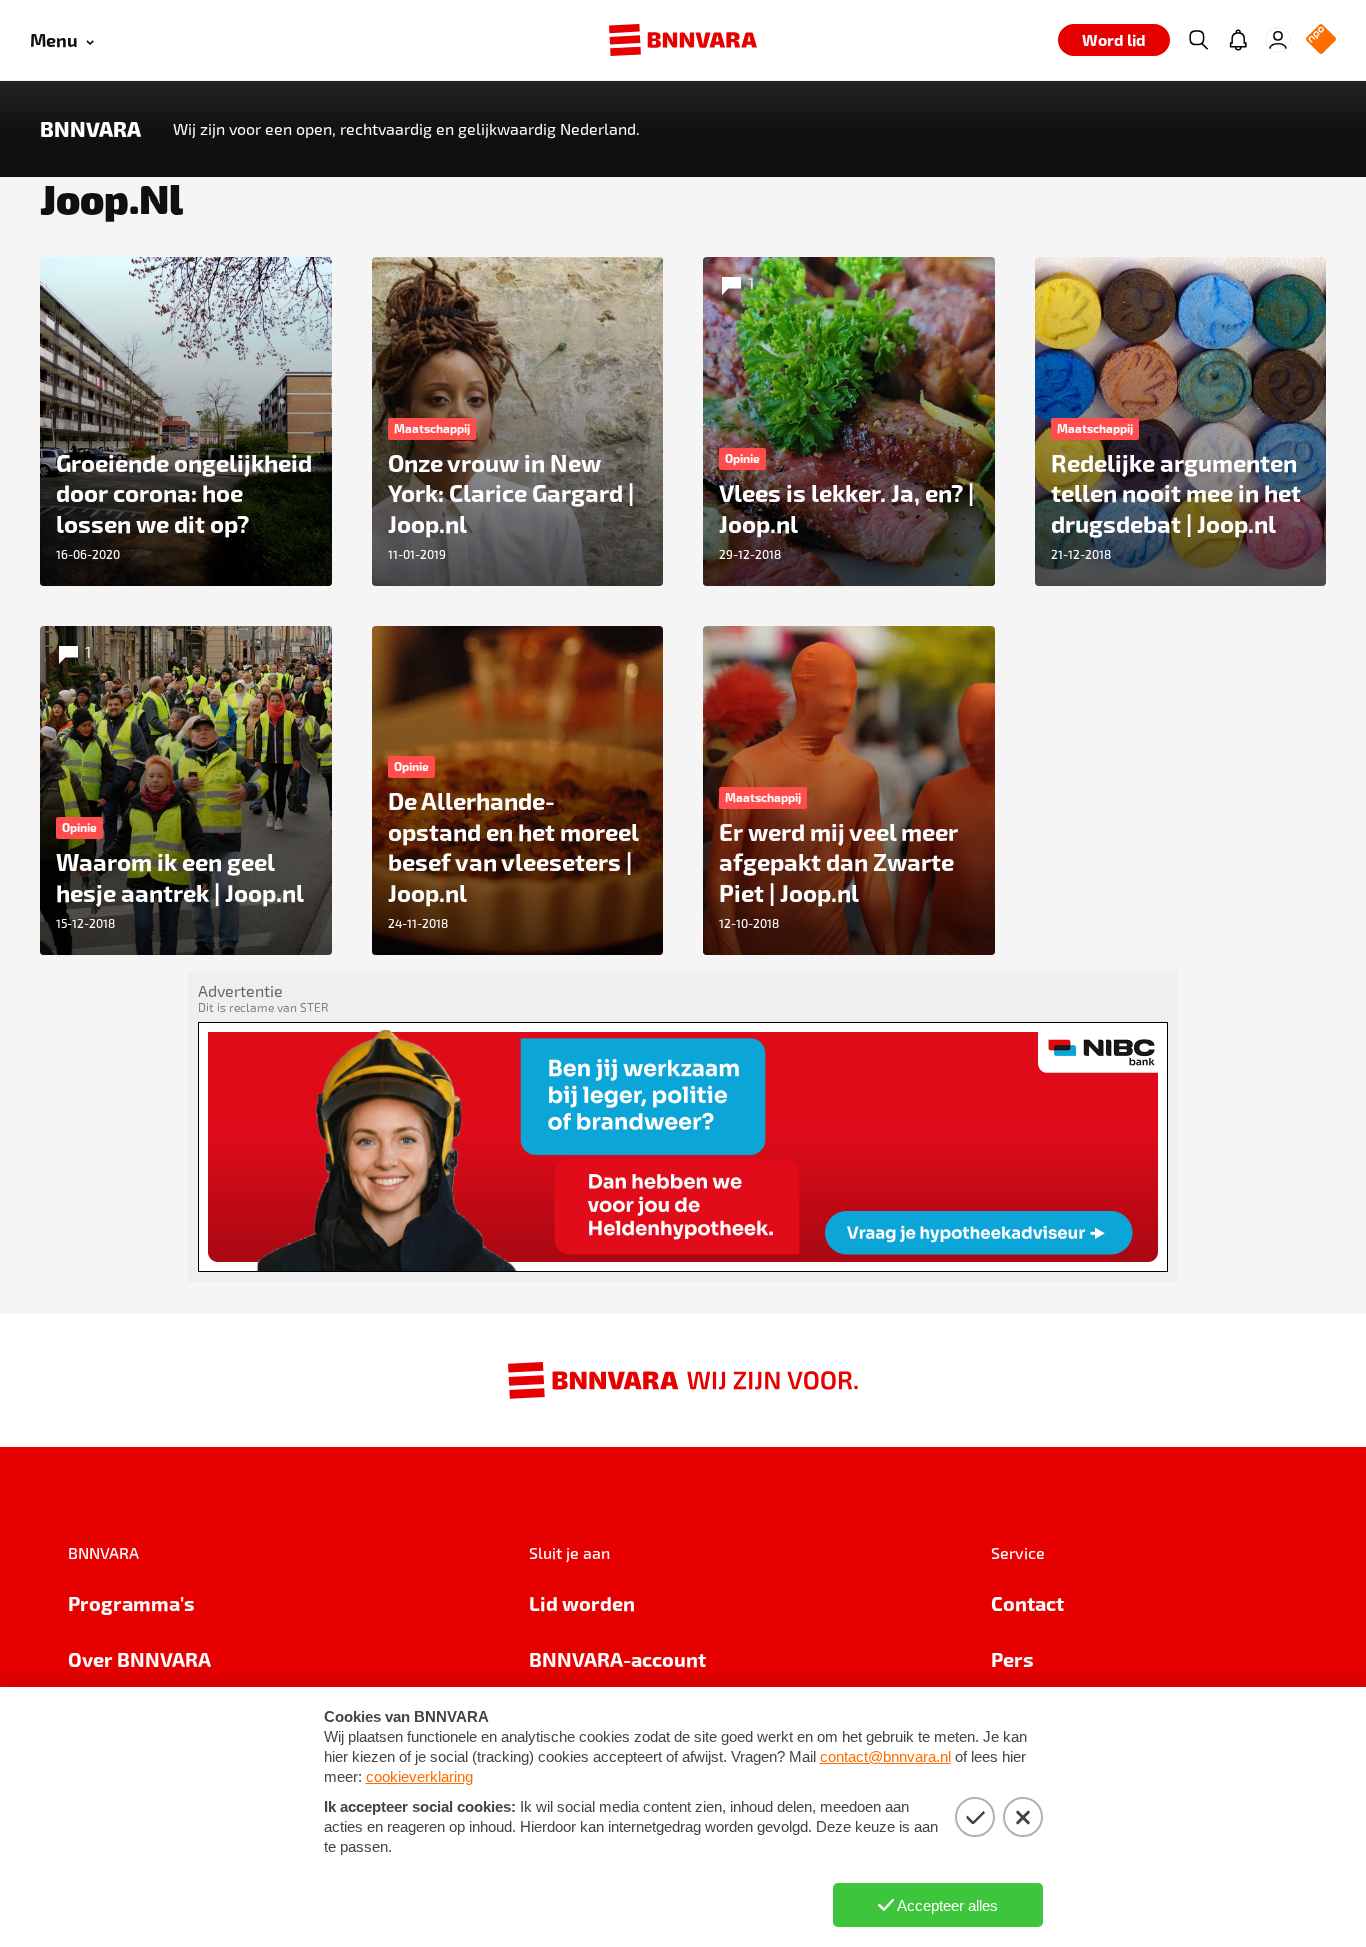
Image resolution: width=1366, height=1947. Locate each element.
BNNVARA (90, 129)
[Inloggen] (1278, 40)
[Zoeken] (1198, 40)
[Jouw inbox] (1238, 40)
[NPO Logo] (1321, 40)
